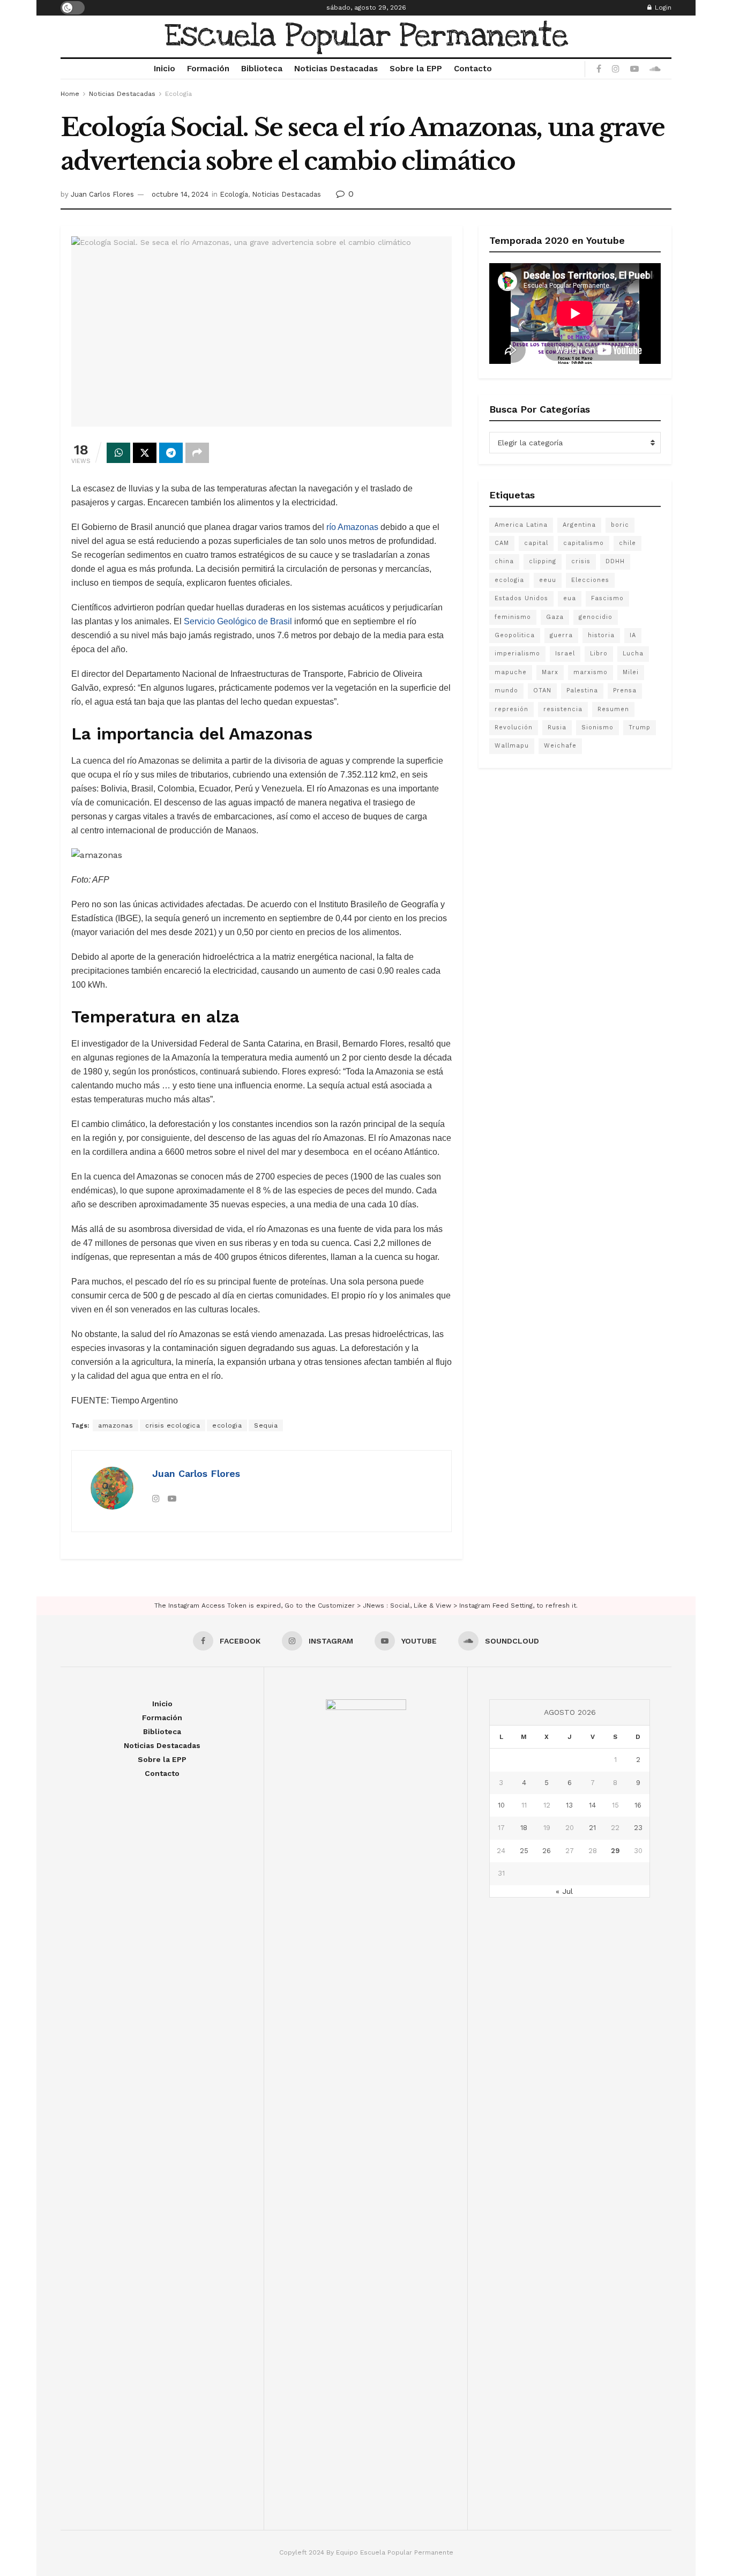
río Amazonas (352, 527)
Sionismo (597, 727)
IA (633, 635)
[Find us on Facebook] (599, 69)
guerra (561, 635)
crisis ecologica (173, 1425)
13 (569, 1805)
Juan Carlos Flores (102, 194)
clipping (543, 561)
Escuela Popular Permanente (366, 36)
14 (592, 1805)
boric (620, 525)
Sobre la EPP (416, 69)
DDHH (615, 561)
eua (570, 598)
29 (615, 1851)
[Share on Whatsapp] (118, 453)
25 (524, 1851)
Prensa (625, 690)
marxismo (591, 672)
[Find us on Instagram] (616, 69)
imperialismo (517, 654)
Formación (208, 69)
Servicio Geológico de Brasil (238, 621)
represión (511, 709)
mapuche (511, 672)
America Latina (521, 525)
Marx (550, 672)
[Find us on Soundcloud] (655, 69)
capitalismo (584, 543)
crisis (581, 561)
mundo (506, 690)
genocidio (596, 617)
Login (662, 8)
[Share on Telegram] (171, 453)
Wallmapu (512, 746)
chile (628, 543)
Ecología (178, 94)
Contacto (473, 69)
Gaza (555, 617)
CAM (502, 543)
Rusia (557, 727)
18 (524, 1828)
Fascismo (607, 598)
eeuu (548, 580)
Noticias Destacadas (336, 69)
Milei (631, 672)
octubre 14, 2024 (180, 194)
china (504, 561)
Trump (640, 727)
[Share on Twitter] (145, 453)
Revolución (514, 727)
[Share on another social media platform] (197, 453)
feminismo (513, 617)
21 (592, 1828)
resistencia (563, 709)
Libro (599, 654)
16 (638, 1805)
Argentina (579, 525)
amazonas (115, 1425)
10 (501, 1805)
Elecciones (590, 580)
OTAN (542, 690)
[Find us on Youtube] (634, 69)
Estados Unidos (521, 598)
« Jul (564, 1891)
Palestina (582, 690)
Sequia (266, 1425)
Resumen (613, 709)
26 (547, 1851)
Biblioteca (262, 69)
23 (638, 1828)
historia (601, 635)
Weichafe (560, 746)
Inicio (165, 69)
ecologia (227, 1425)
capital (536, 543)
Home (70, 94)
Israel (565, 654)
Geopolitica (515, 635)
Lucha (633, 654)
